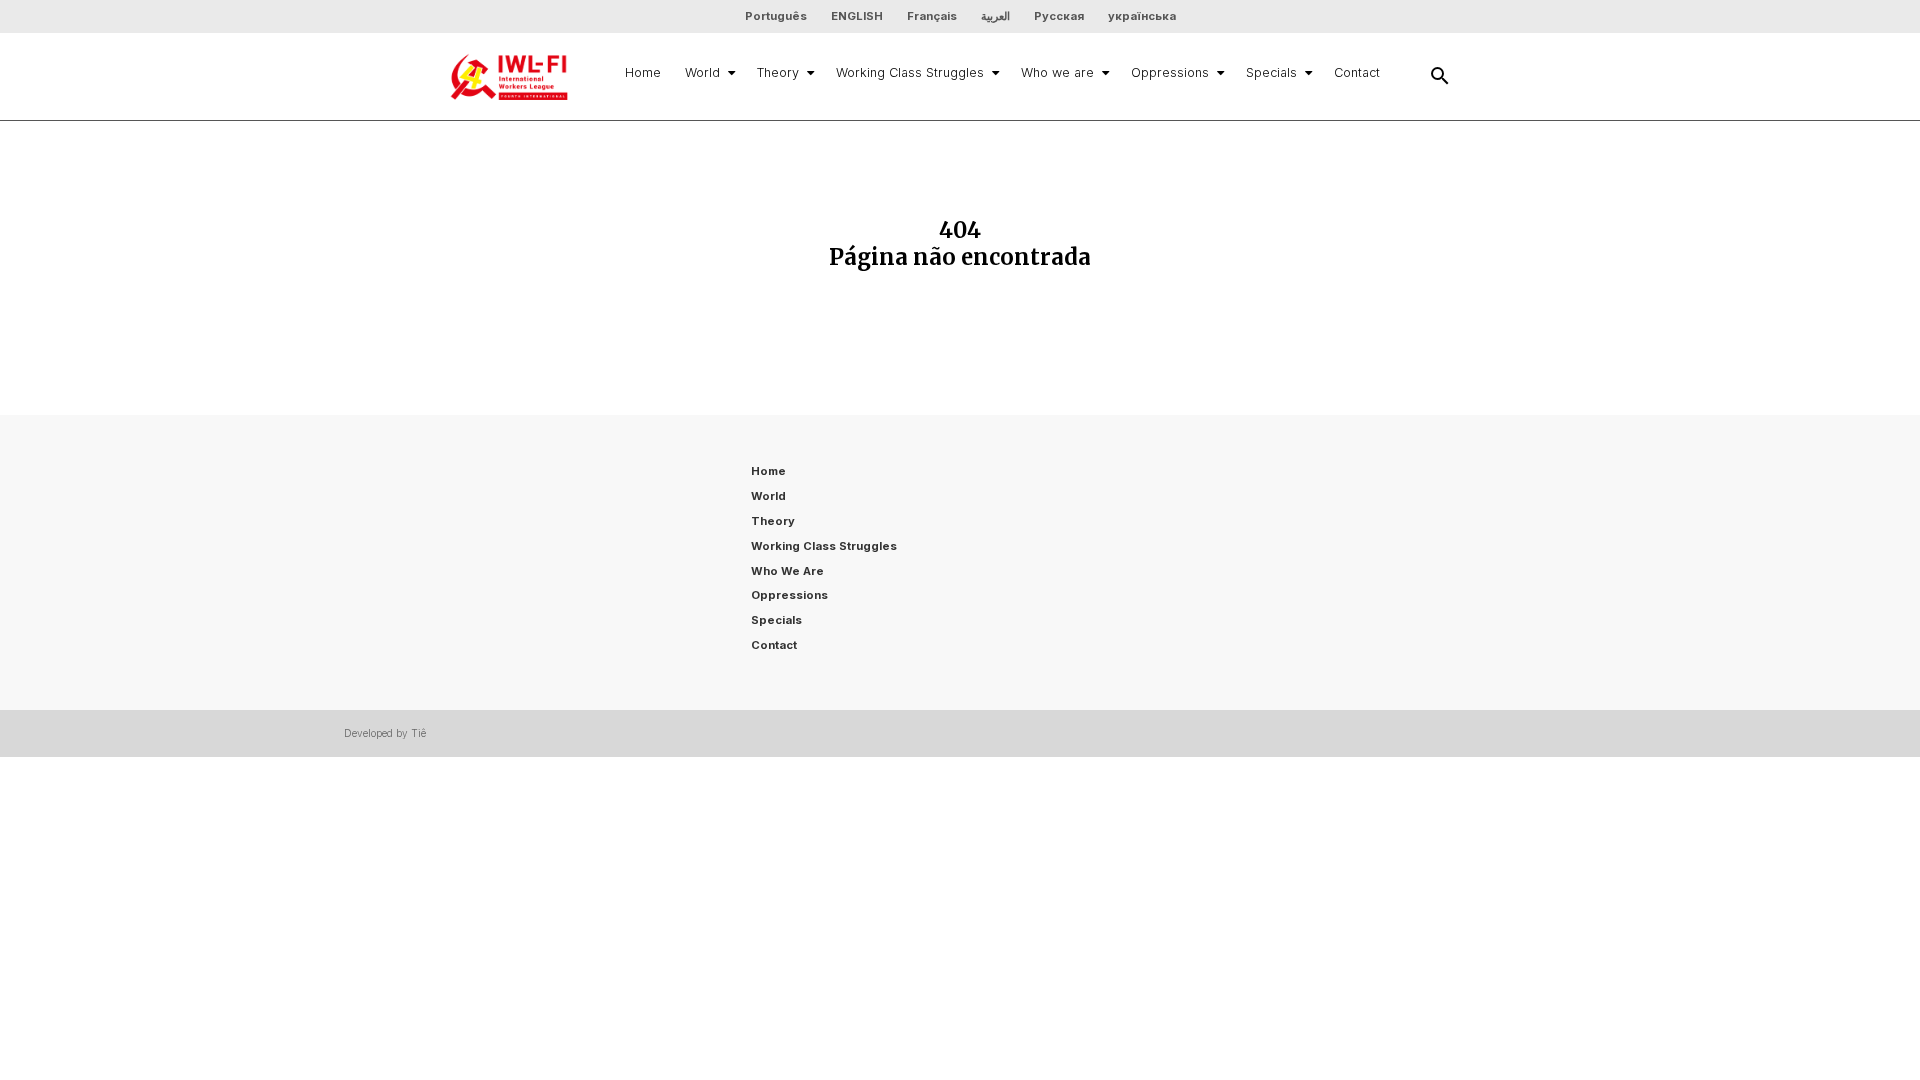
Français (932, 16)
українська (1142, 16)
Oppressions (1170, 72)
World (702, 72)
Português (776, 16)
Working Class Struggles (910, 72)
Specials (1271, 72)
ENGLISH (857, 16)
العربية (995, 16)
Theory (778, 72)
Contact (1357, 72)
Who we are (1057, 72)
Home (643, 72)
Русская (1059, 16)
